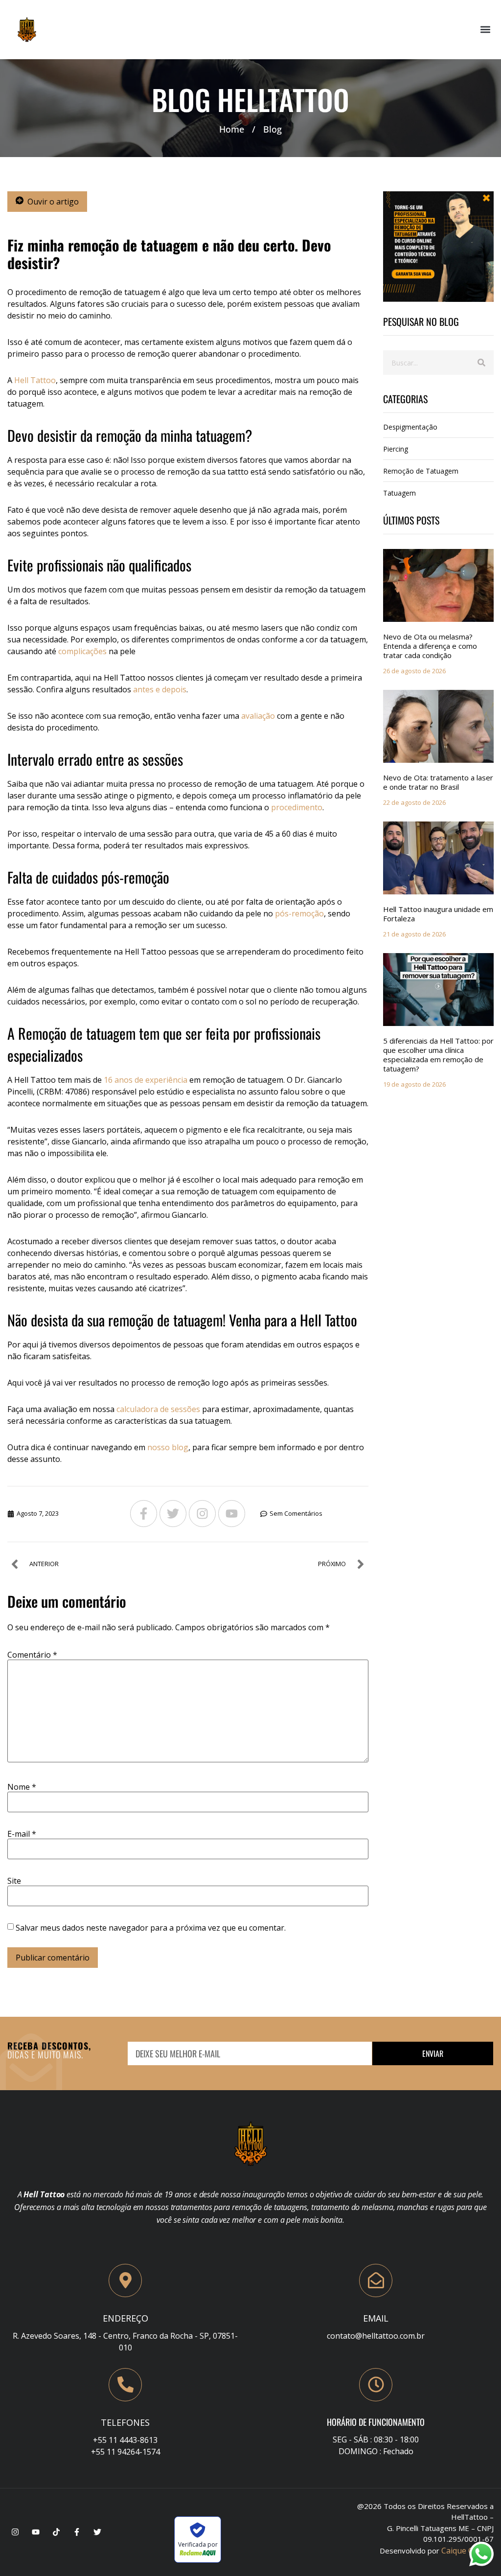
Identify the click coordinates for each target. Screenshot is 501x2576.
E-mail (22, 1834)
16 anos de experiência (146, 1080)
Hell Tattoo (35, 380)
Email (376, 2318)
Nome (22, 1787)
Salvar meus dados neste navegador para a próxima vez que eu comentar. (151, 1928)
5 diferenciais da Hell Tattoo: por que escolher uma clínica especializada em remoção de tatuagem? (438, 1055)
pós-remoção (299, 913)
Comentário (32, 1655)
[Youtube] (232, 1514)
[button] (486, 30)
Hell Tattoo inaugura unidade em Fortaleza (438, 914)
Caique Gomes (467, 2551)
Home (232, 129)
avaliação (258, 716)
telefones (125, 2422)
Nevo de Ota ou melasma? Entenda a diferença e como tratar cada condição (430, 646)
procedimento (297, 807)
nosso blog (168, 1447)
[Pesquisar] (481, 363)
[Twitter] (173, 1514)
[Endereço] (125, 2280)
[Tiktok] (56, 2532)
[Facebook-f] (144, 1514)
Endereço (125, 2318)
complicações (82, 651)
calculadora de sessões (158, 1409)
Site (14, 1881)
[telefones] (125, 2385)
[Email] (376, 2280)
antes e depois (160, 689)
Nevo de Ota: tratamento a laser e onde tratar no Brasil (438, 782)
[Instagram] (202, 1514)
